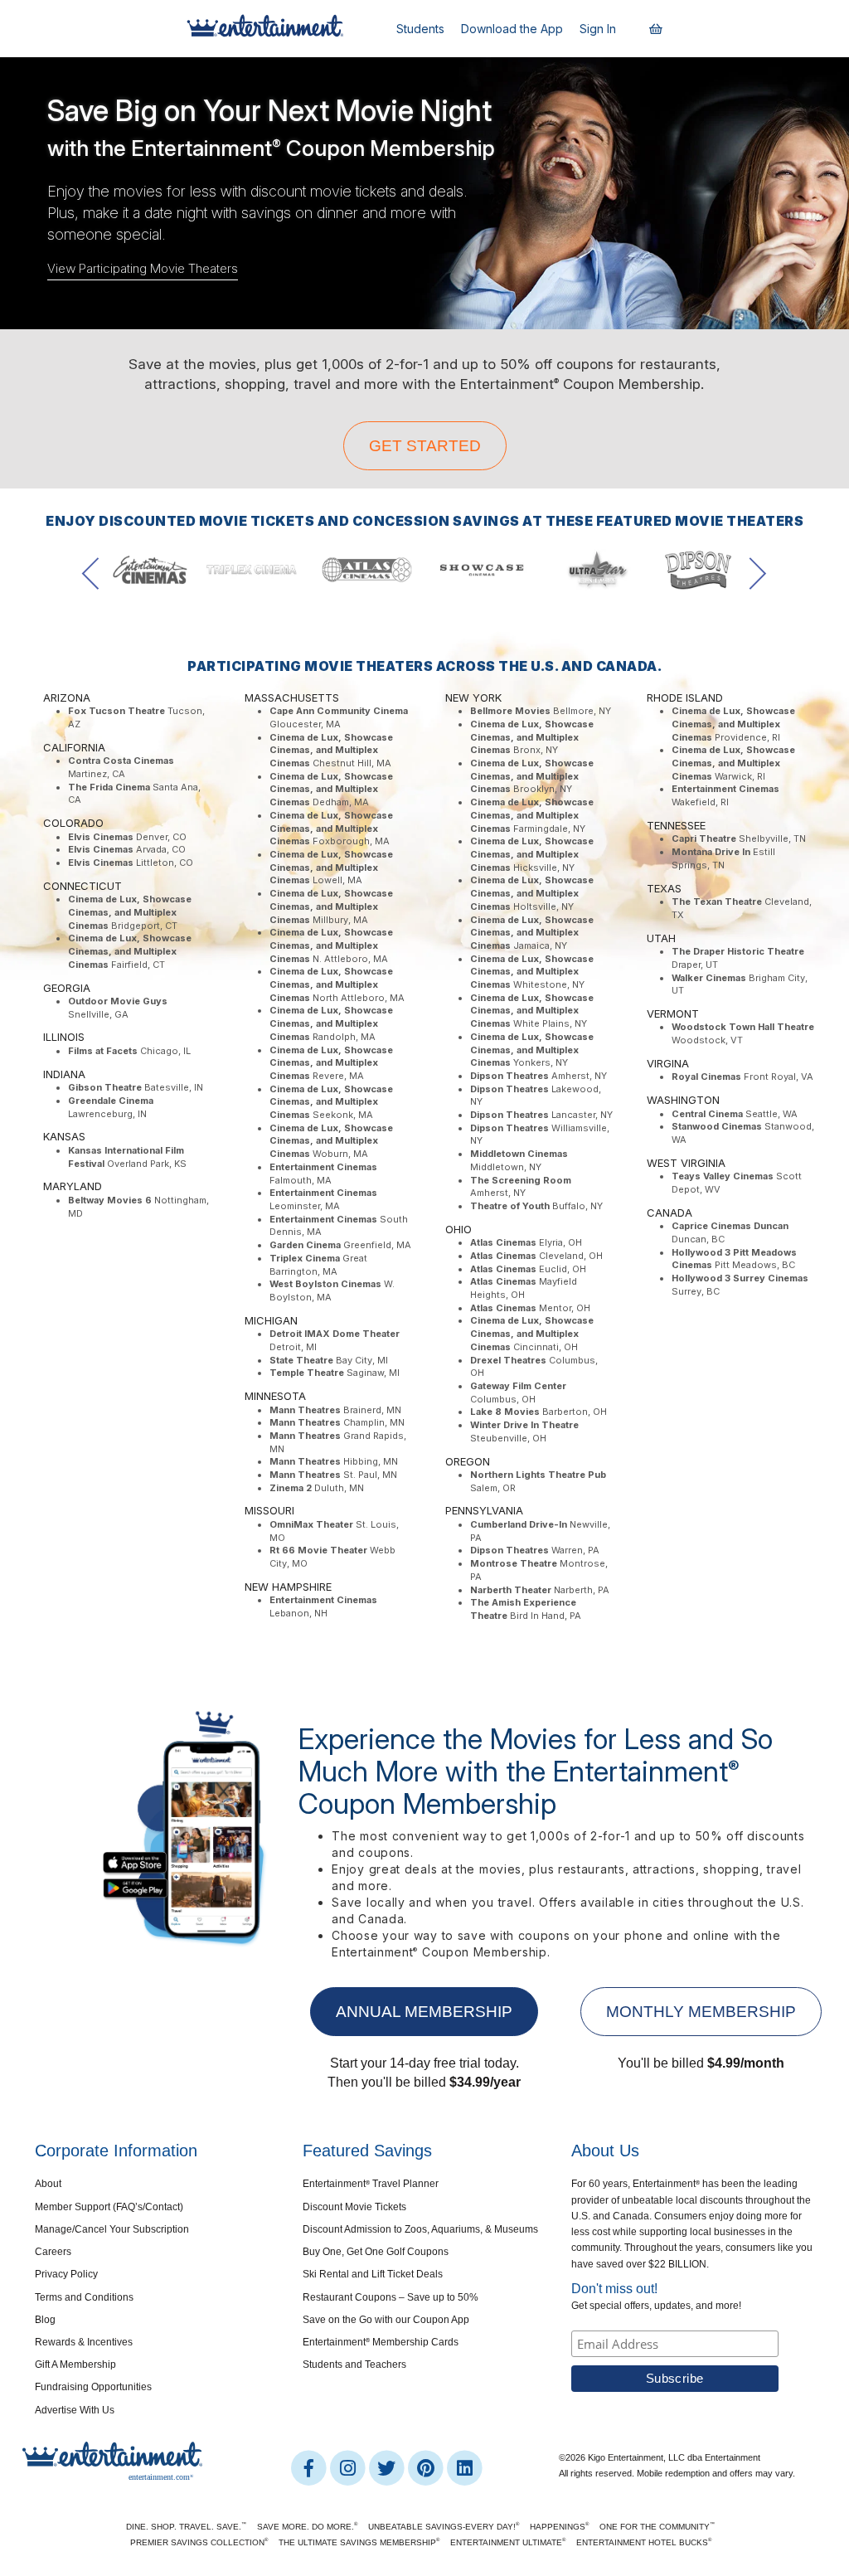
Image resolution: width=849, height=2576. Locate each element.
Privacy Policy (66, 2274)
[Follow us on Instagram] (349, 2467)
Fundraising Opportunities (93, 2387)
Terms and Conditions (84, 2297)
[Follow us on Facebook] (310, 2467)
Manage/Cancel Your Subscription (112, 2229)
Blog (45, 2320)
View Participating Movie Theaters (143, 268)
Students (420, 29)
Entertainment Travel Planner (371, 2184)
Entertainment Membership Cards (381, 2342)
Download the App (512, 29)
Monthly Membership (701, 2012)
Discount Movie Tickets (354, 2207)
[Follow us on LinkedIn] (464, 2467)
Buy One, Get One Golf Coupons (376, 2252)
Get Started (425, 446)
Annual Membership (424, 2012)
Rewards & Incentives (84, 2342)
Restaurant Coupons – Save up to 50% (391, 2297)
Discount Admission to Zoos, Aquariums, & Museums (420, 2229)
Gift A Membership (75, 2365)
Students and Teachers (354, 2365)
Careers (53, 2252)
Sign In (598, 29)
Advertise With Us (75, 2410)
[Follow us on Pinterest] (427, 2467)
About (48, 2184)
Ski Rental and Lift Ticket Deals (373, 2274)
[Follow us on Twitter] (388, 2467)
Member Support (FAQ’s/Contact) (109, 2207)
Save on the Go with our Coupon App (386, 2320)
